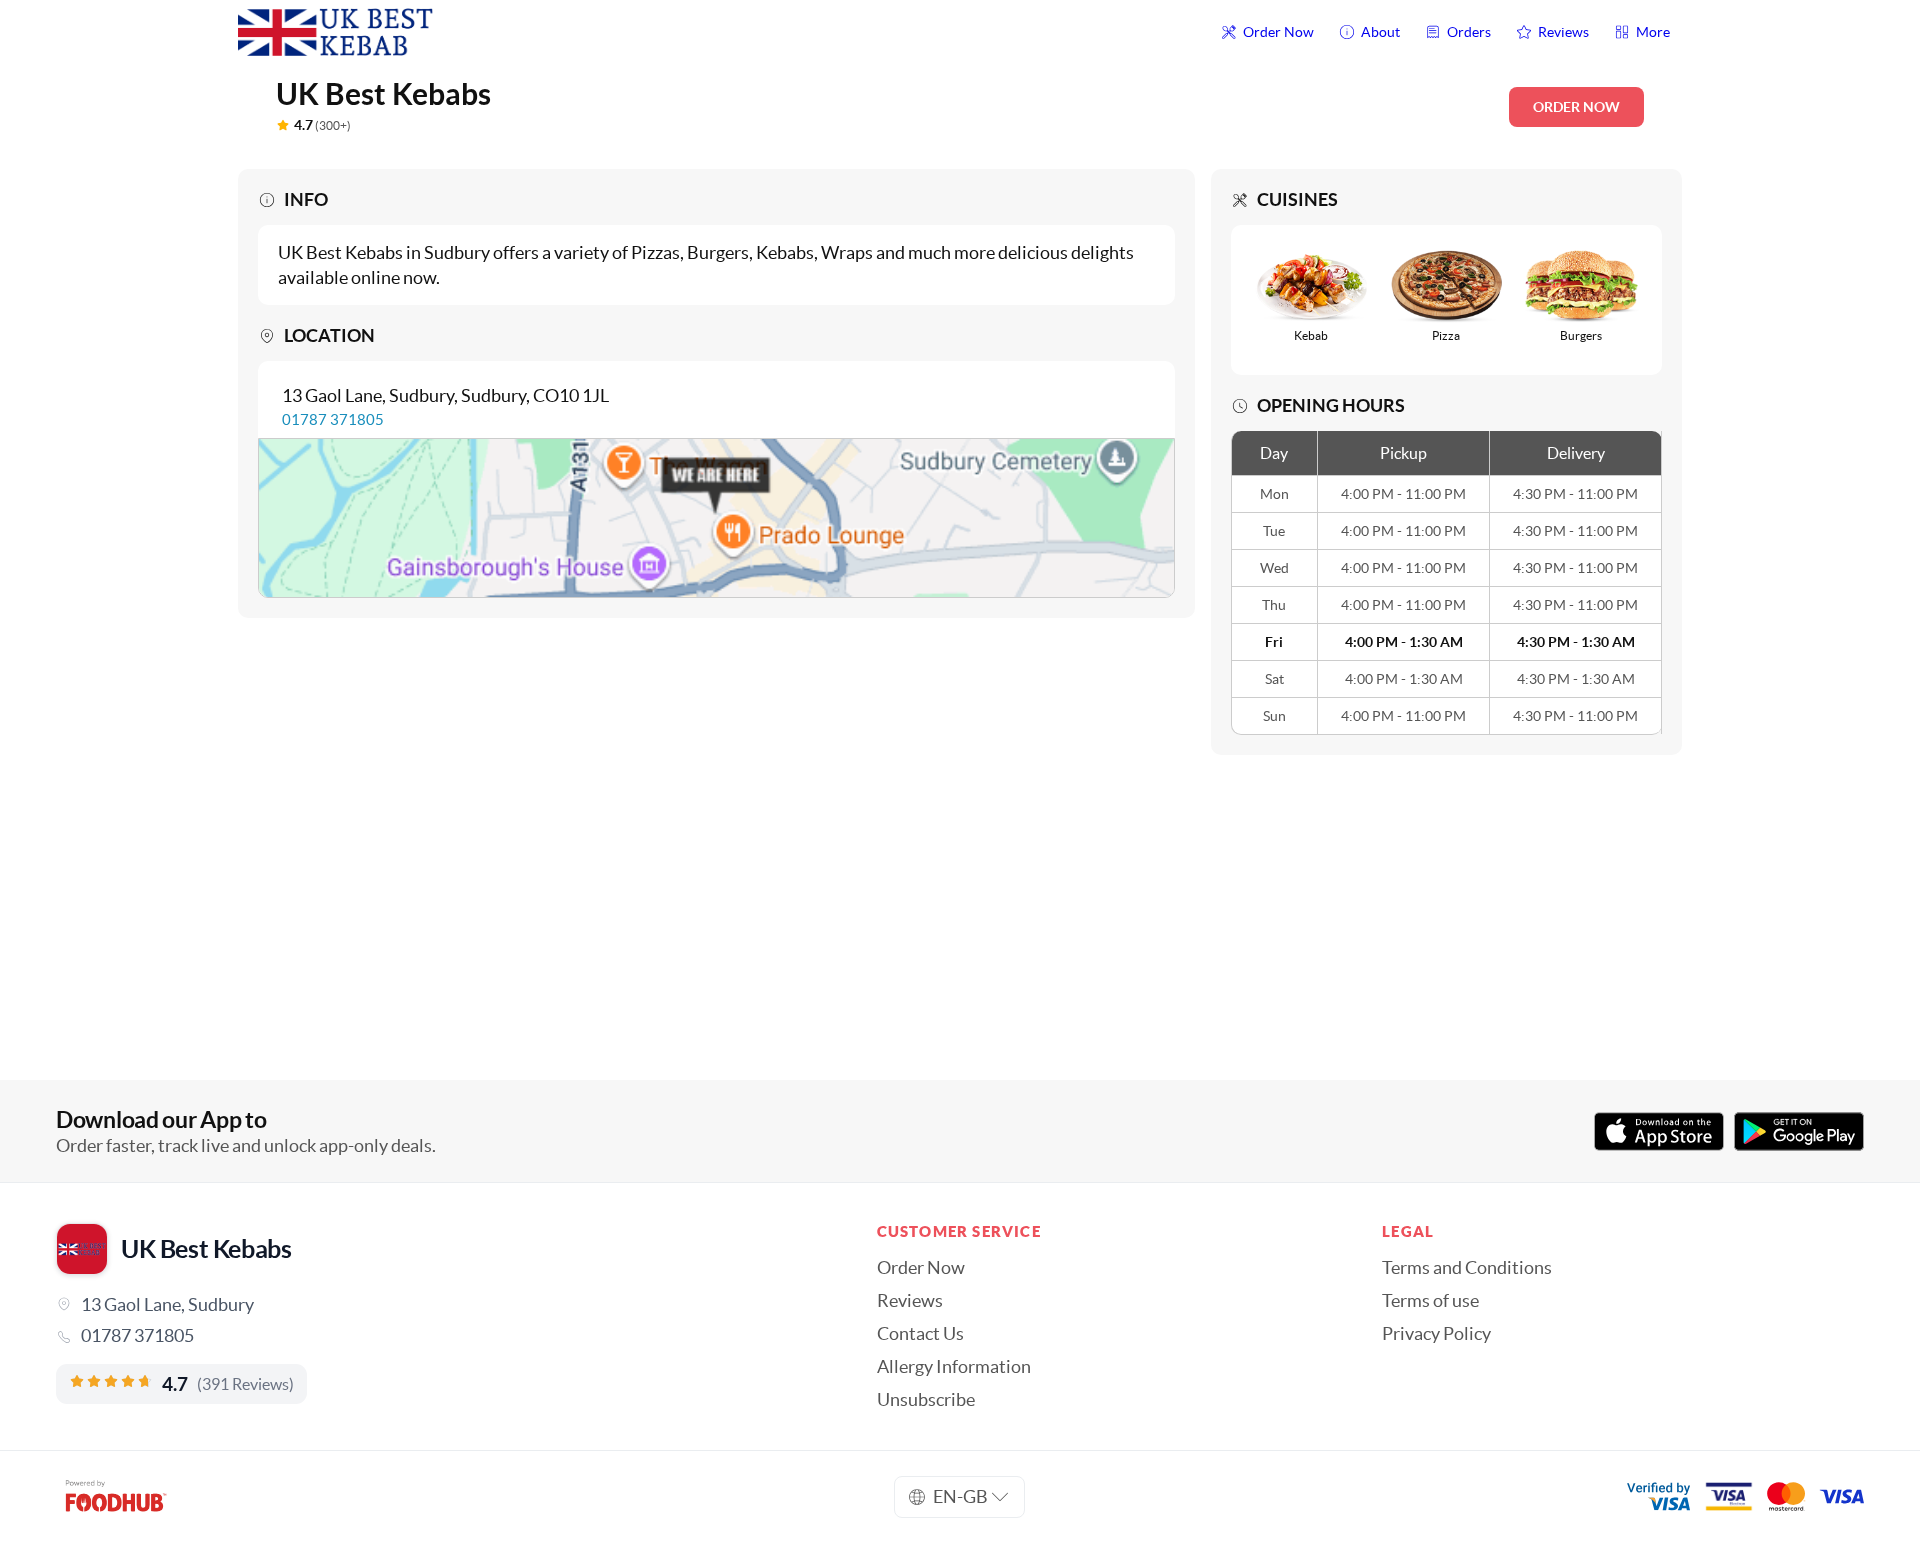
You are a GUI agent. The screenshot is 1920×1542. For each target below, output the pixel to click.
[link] (438, 1336)
